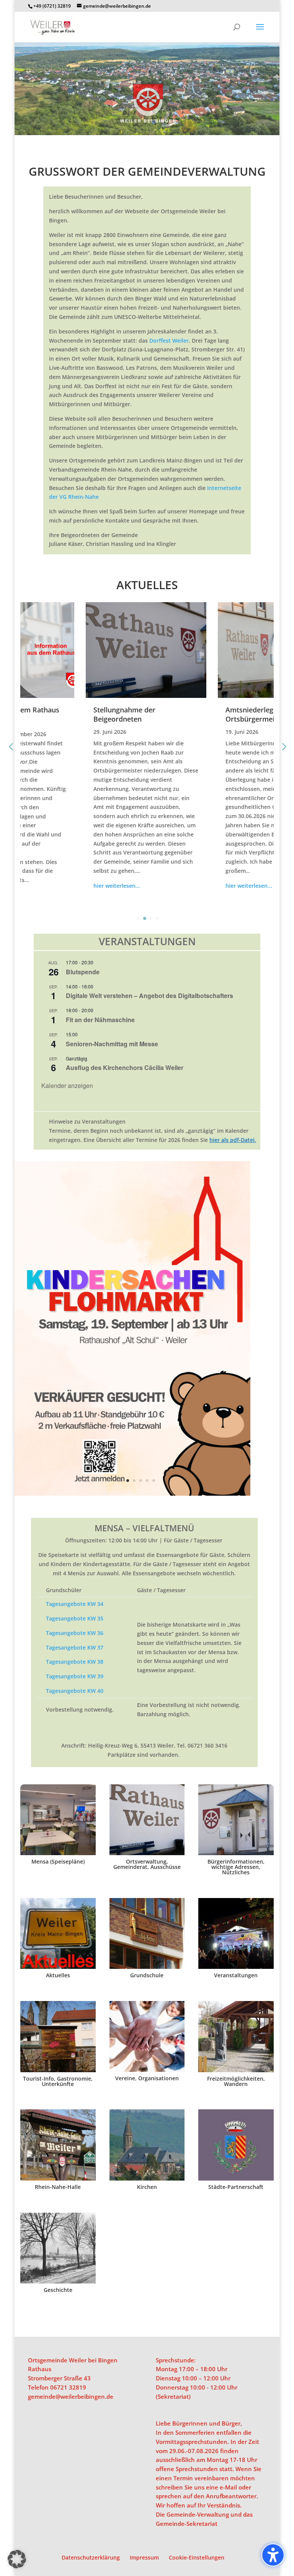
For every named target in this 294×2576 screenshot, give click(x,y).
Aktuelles (58, 1975)
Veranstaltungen (236, 1975)
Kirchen (147, 2187)
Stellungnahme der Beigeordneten (61, 714)
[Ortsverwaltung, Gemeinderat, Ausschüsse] (147, 1820)
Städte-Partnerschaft (236, 2187)
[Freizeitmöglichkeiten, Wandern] (236, 2037)
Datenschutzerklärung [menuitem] (91, 2557)
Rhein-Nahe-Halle (58, 2187)
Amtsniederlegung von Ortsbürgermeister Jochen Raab (214, 714)
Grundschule (147, 1975)
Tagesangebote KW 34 (75, 1604)
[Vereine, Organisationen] (147, 2036)
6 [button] (154, 1481)
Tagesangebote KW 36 (75, 1633)
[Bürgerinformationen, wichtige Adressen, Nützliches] (236, 1820)
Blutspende (83, 972)
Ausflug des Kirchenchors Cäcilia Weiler (125, 1067)
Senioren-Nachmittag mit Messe (112, 1044)
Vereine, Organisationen (147, 2078)
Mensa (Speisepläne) (58, 1861)
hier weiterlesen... (54, 886)
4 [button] (141, 1481)
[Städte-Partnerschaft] (236, 2145)
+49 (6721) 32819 (52, 6)
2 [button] (128, 1481)
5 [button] (147, 1481)
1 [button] (121, 1481)
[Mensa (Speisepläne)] (58, 1820)
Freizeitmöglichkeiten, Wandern (236, 2081)
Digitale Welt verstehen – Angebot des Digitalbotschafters (149, 996)
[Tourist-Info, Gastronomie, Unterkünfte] (58, 2037)
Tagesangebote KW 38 (75, 1662)
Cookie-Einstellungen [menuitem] (197, 2557)
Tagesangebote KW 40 (75, 1691)
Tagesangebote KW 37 (75, 1647)
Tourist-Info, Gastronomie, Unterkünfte (58, 2081)
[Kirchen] (147, 2145)
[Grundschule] (147, 1934)
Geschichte (58, 2290)
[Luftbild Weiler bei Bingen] (147, 133)
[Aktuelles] (58, 1934)
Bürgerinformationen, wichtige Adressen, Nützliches (236, 1867)
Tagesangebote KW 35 (75, 1618)
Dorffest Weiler (169, 341)
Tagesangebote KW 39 (75, 1676)
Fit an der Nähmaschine (100, 1020)
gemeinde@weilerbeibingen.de (71, 2396)
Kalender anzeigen (67, 1085)
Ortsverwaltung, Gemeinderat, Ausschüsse (147, 1864)
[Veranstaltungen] (236, 1934)
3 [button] (134, 1481)
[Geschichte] (58, 2248)
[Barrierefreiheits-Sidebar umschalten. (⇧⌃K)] (273, 2555)
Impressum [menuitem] (144, 2557)
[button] (260, 32)
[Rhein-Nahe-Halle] (58, 2145)
